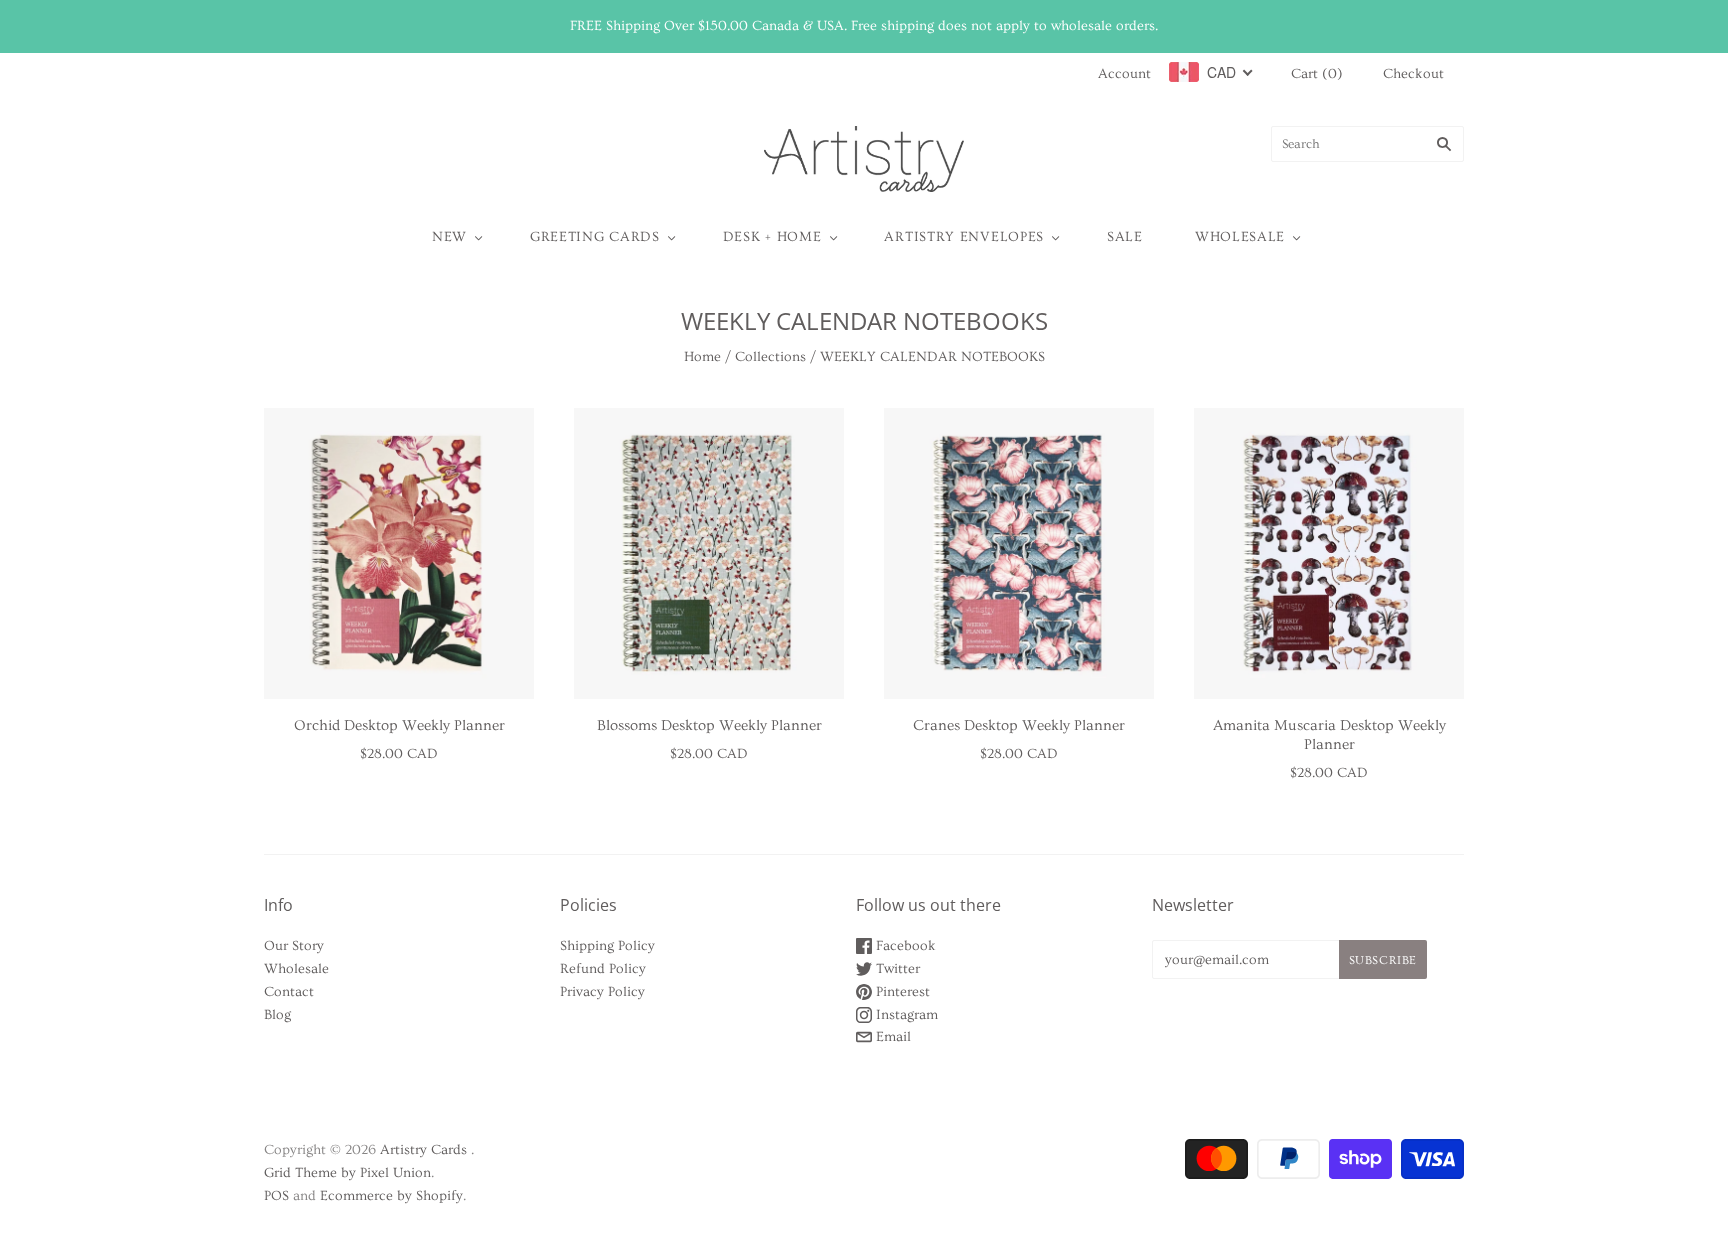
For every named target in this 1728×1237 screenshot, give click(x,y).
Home (702, 357)
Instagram (905, 1015)
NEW (449, 237)
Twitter (896, 969)
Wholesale (1240, 237)
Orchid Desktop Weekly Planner (399, 725)
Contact (289, 992)
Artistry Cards (423, 1150)
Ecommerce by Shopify (391, 1196)
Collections (770, 357)
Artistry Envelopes (964, 237)
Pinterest (901, 992)
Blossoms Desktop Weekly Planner (709, 725)
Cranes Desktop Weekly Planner (1019, 725)
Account (1124, 74)
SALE (1125, 237)
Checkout (1413, 74)
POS (276, 1196)
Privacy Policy (602, 992)
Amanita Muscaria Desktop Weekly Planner (1329, 735)
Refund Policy (603, 969)
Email (891, 1037)
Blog (277, 1015)
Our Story (294, 946)
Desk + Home (772, 237)
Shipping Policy (607, 946)
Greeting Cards (595, 237)
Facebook (904, 946)
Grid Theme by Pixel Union (347, 1173)
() (1317, 74)
